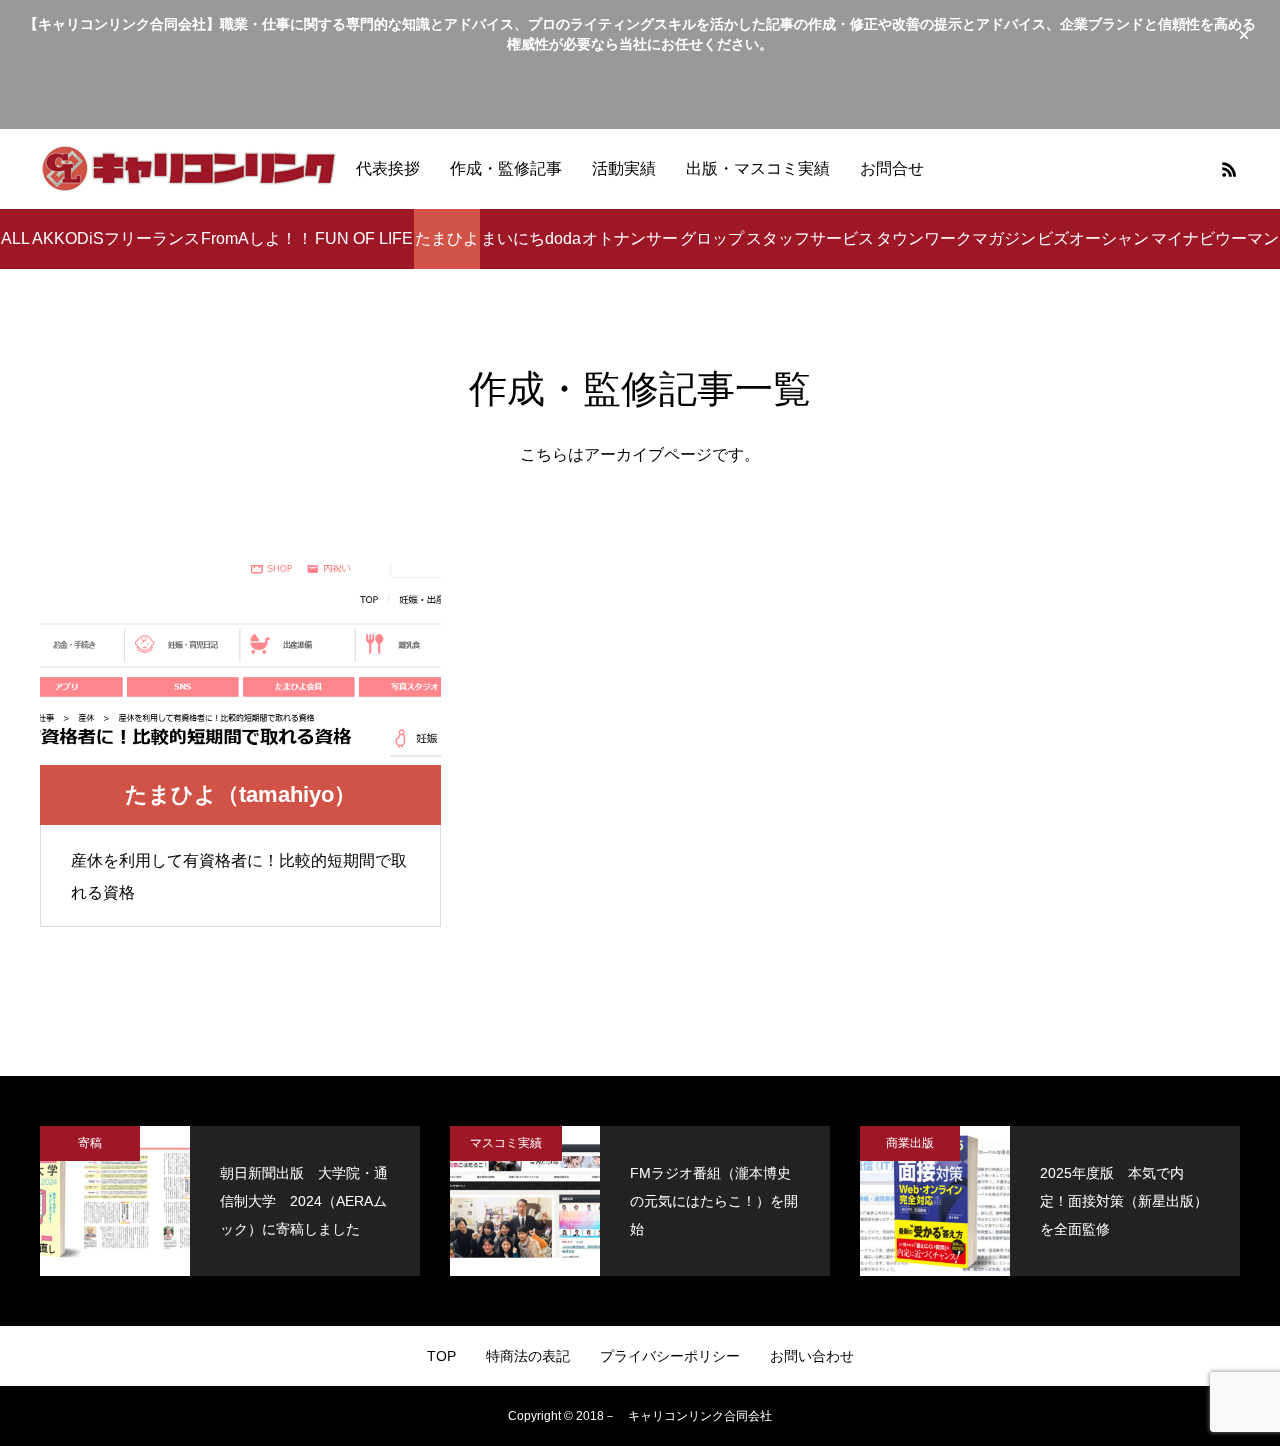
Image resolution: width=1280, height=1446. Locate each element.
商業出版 (910, 1143)
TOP (441, 1356)
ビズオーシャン (1093, 238)
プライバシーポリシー (670, 1356)
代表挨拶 (388, 168)
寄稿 (90, 1143)
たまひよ (447, 238)
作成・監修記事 (506, 168)
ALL (15, 238)
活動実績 (624, 168)
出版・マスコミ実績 (758, 168)
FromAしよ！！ (257, 238)
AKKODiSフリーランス (116, 238)
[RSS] (1229, 169)
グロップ (712, 238)
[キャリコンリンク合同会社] (190, 169)
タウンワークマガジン (956, 238)
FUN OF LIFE (364, 238)
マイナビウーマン (1215, 238)
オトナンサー (630, 238)
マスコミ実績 (506, 1143)
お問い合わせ (812, 1356)
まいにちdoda (531, 238)
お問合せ (892, 168)
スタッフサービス (810, 238)
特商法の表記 (528, 1356)
